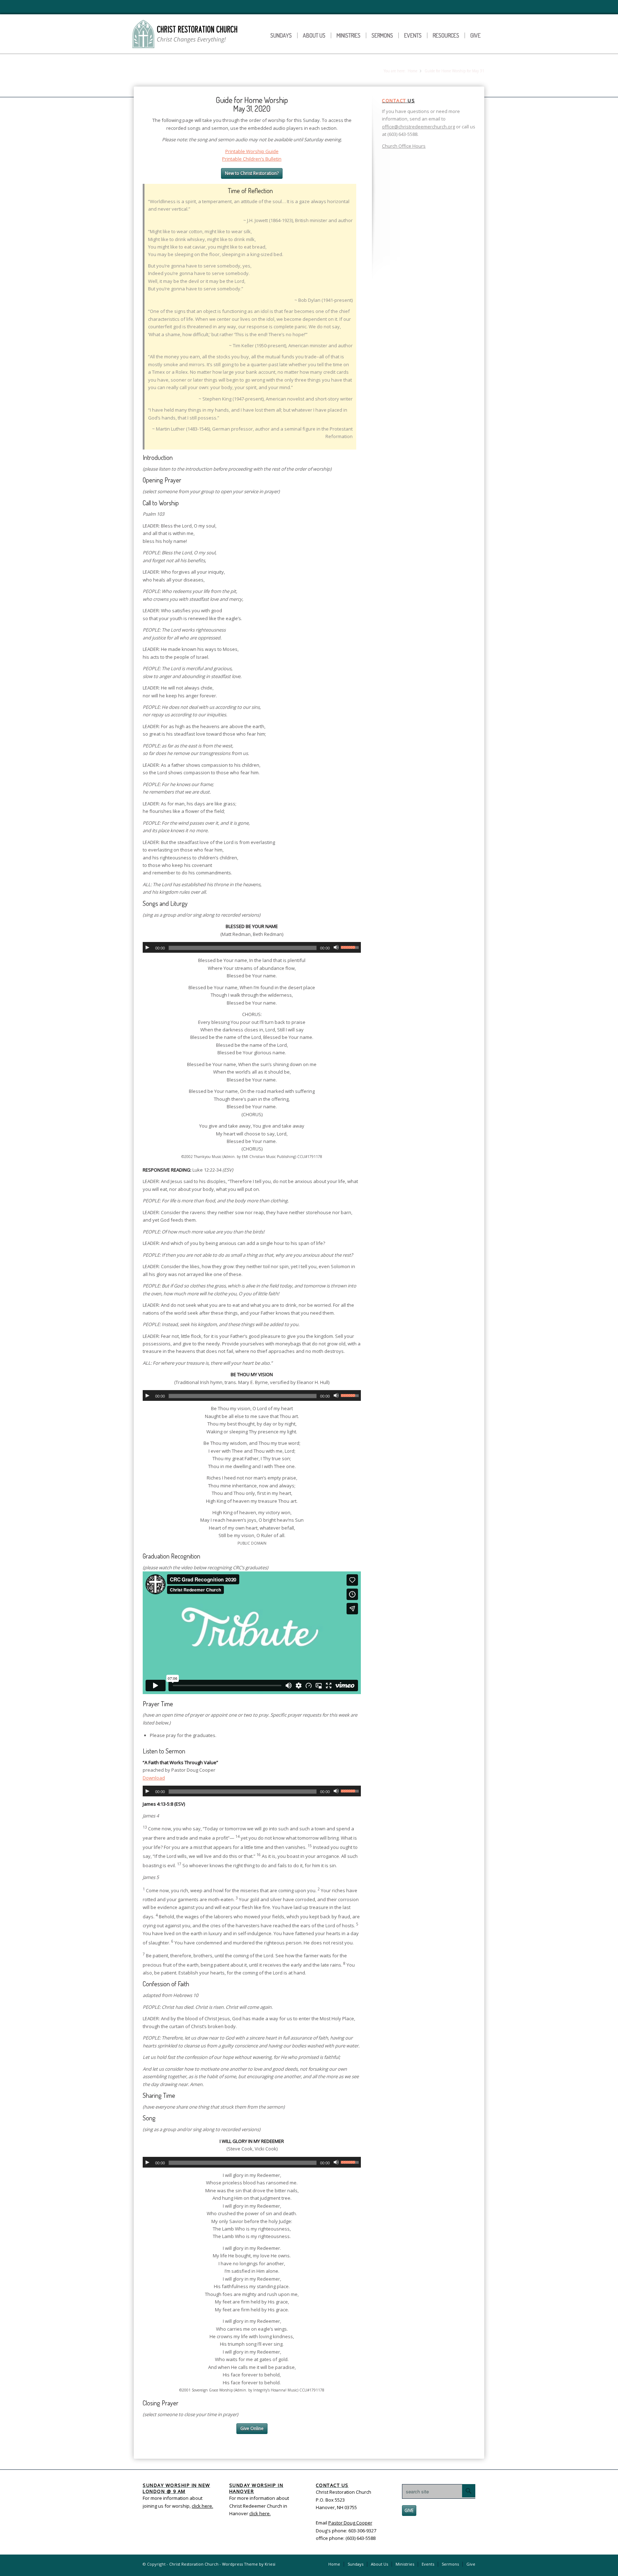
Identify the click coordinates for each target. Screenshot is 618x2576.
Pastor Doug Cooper (350, 2523)
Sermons (382, 35)
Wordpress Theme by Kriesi (249, 2564)
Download (154, 1778)
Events (413, 35)
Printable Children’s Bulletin (252, 159)
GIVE (409, 2510)
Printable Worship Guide (252, 151)
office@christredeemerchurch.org (418, 127)
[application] (252, 947)
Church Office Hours (404, 146)
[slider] (351, 947)
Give (475, 35)
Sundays (281, 35)
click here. (260, 2513)
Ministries (349, 35)
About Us (314, 35)
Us (398, 100)
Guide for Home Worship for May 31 (199, 72)
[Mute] (336, 947)
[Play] (147, 947)
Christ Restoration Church (194, 2564)
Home (413, 71)
